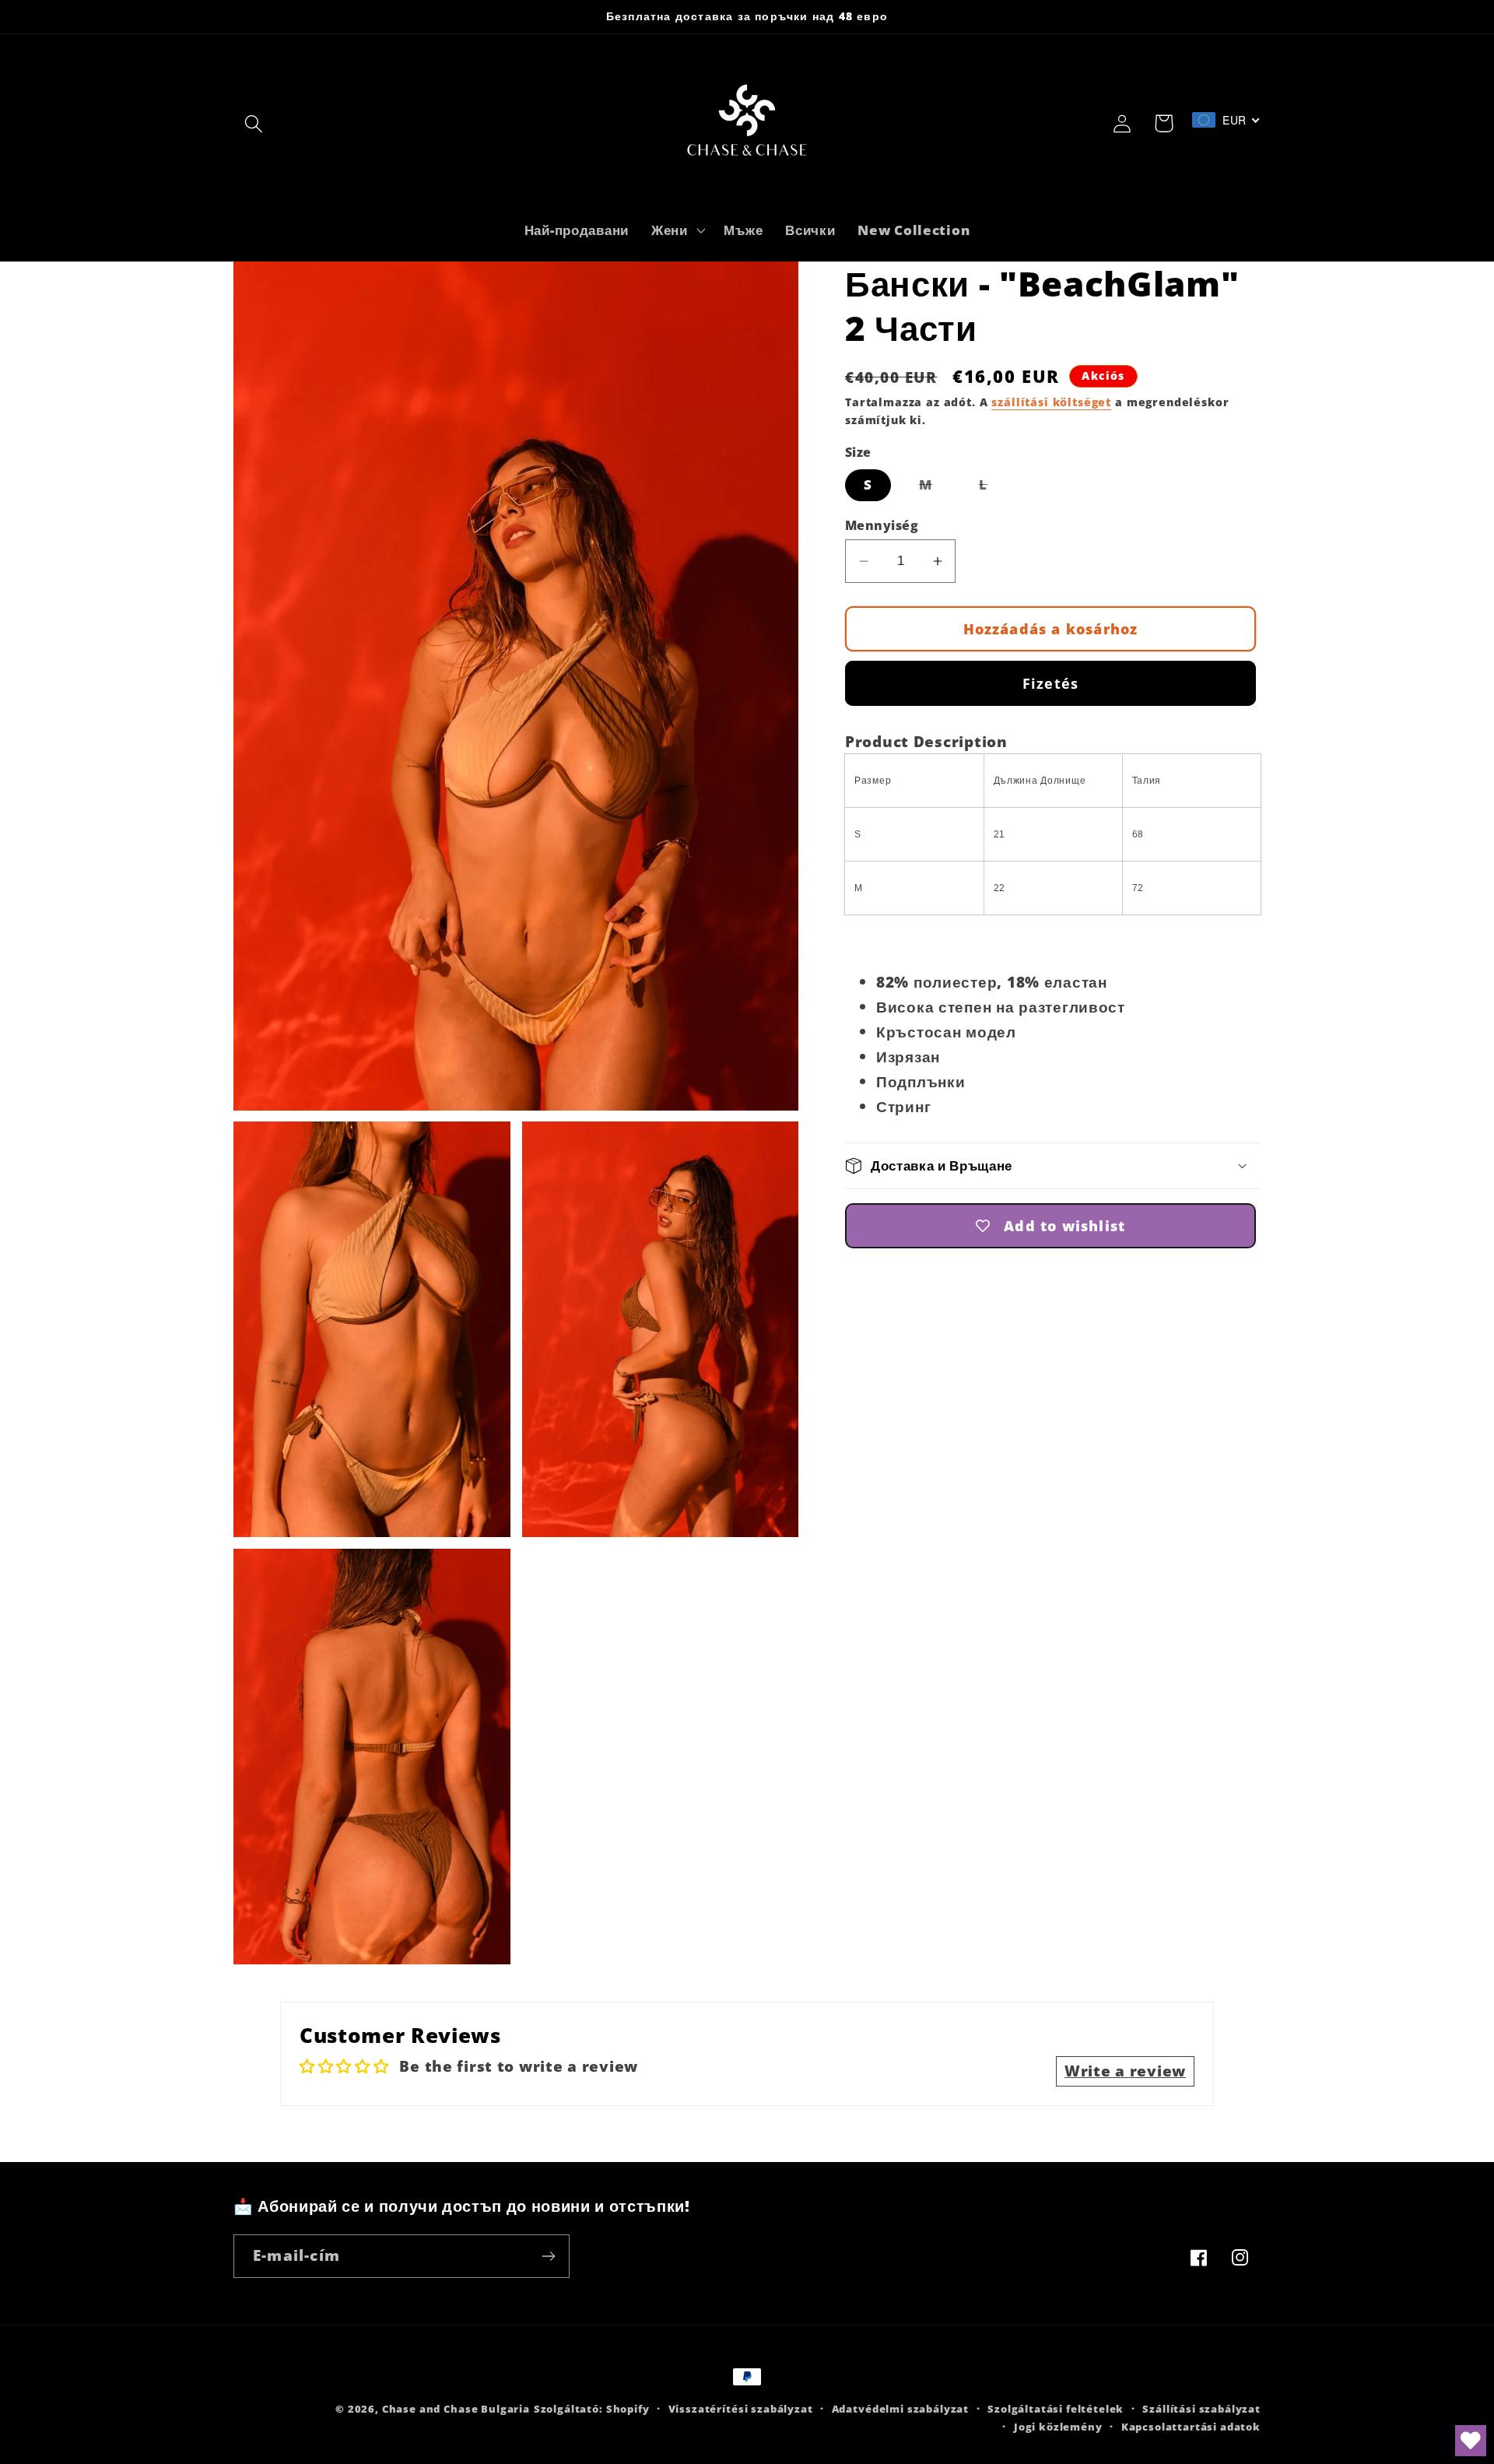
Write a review (1125, 2071)
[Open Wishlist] (1471, 2441)
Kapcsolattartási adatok (1191, 2427)
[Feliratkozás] (548, 2256)
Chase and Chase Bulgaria (456, 2409)
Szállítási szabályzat (1201, 2409)
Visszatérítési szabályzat (741, 2409)
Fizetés (1050, 683)
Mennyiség (882, 525)
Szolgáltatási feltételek (1056, 2409)
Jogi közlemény (1058, 2427)
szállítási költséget (1051, 402)
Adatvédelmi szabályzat (900, 2409)
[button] (254, 123)
